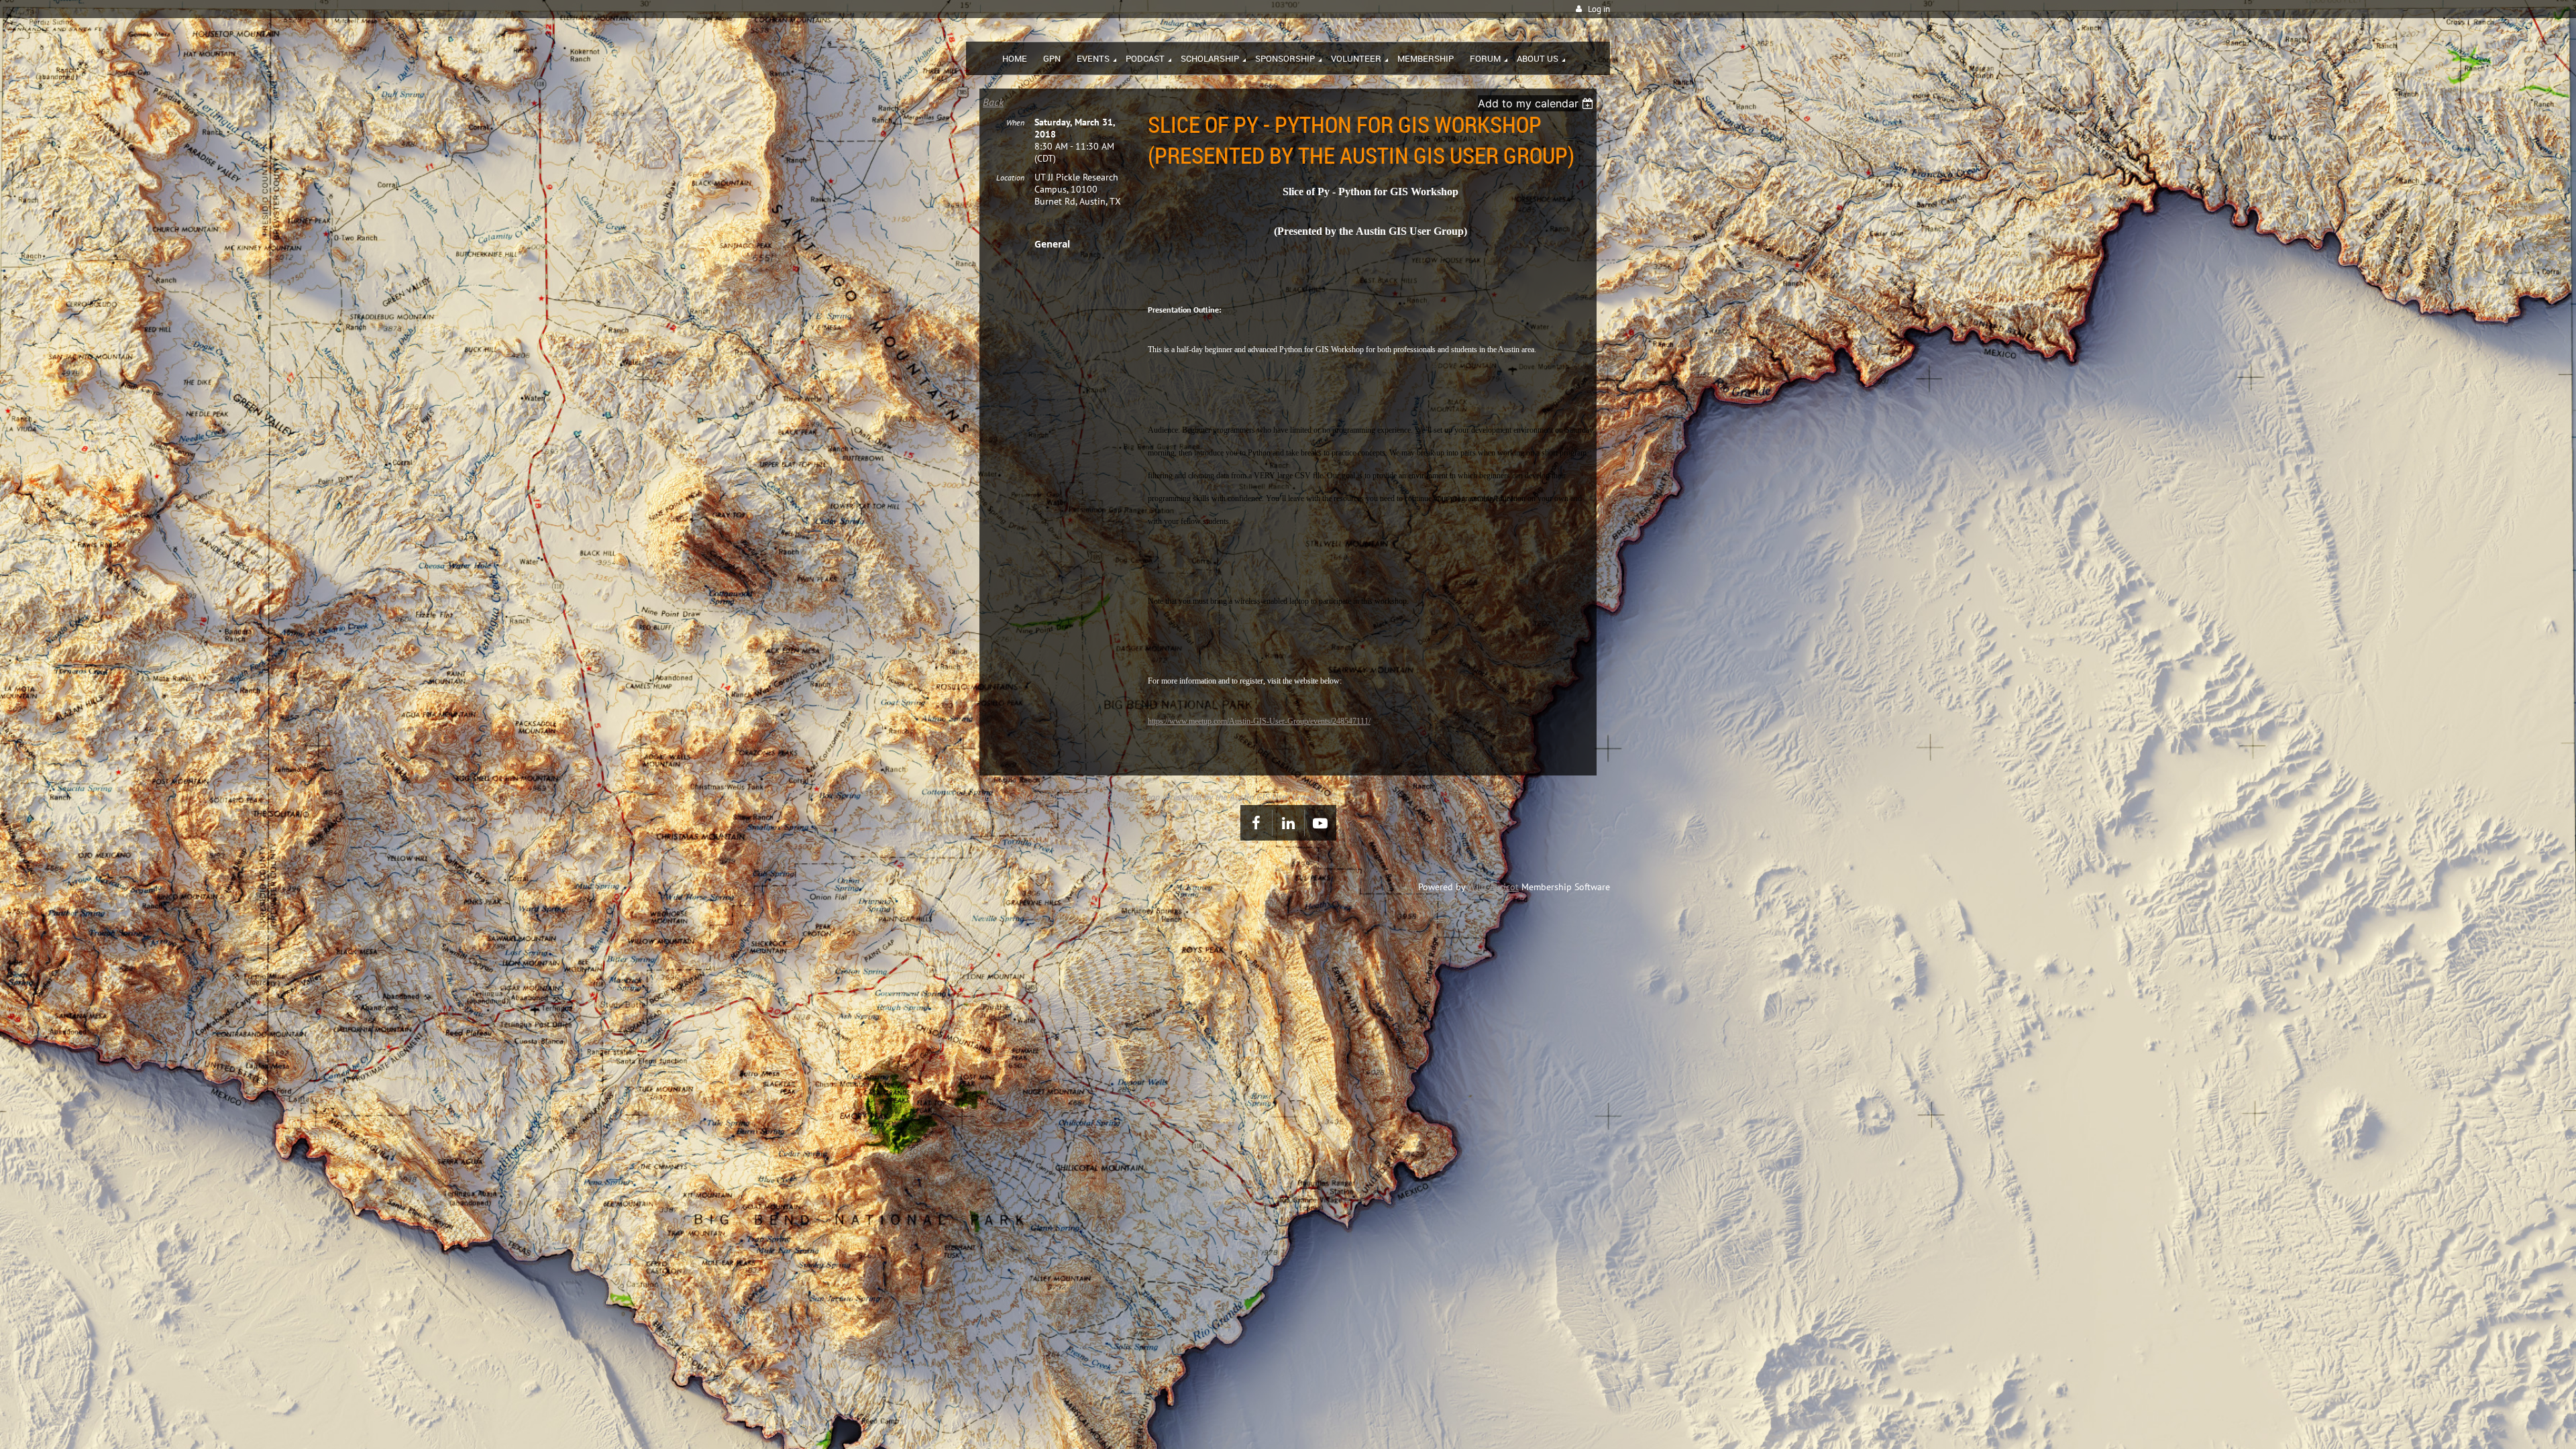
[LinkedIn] (1288, 823)
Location (1010, 177)
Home (990, 797)
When (1015, 122)
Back (993, 102)
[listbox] (1537, 103)
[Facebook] (1256, 823)
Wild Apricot (1493, 887)
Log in (1599, 9)
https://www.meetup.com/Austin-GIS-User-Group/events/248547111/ (1259, 721)
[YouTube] (1321, 823)
